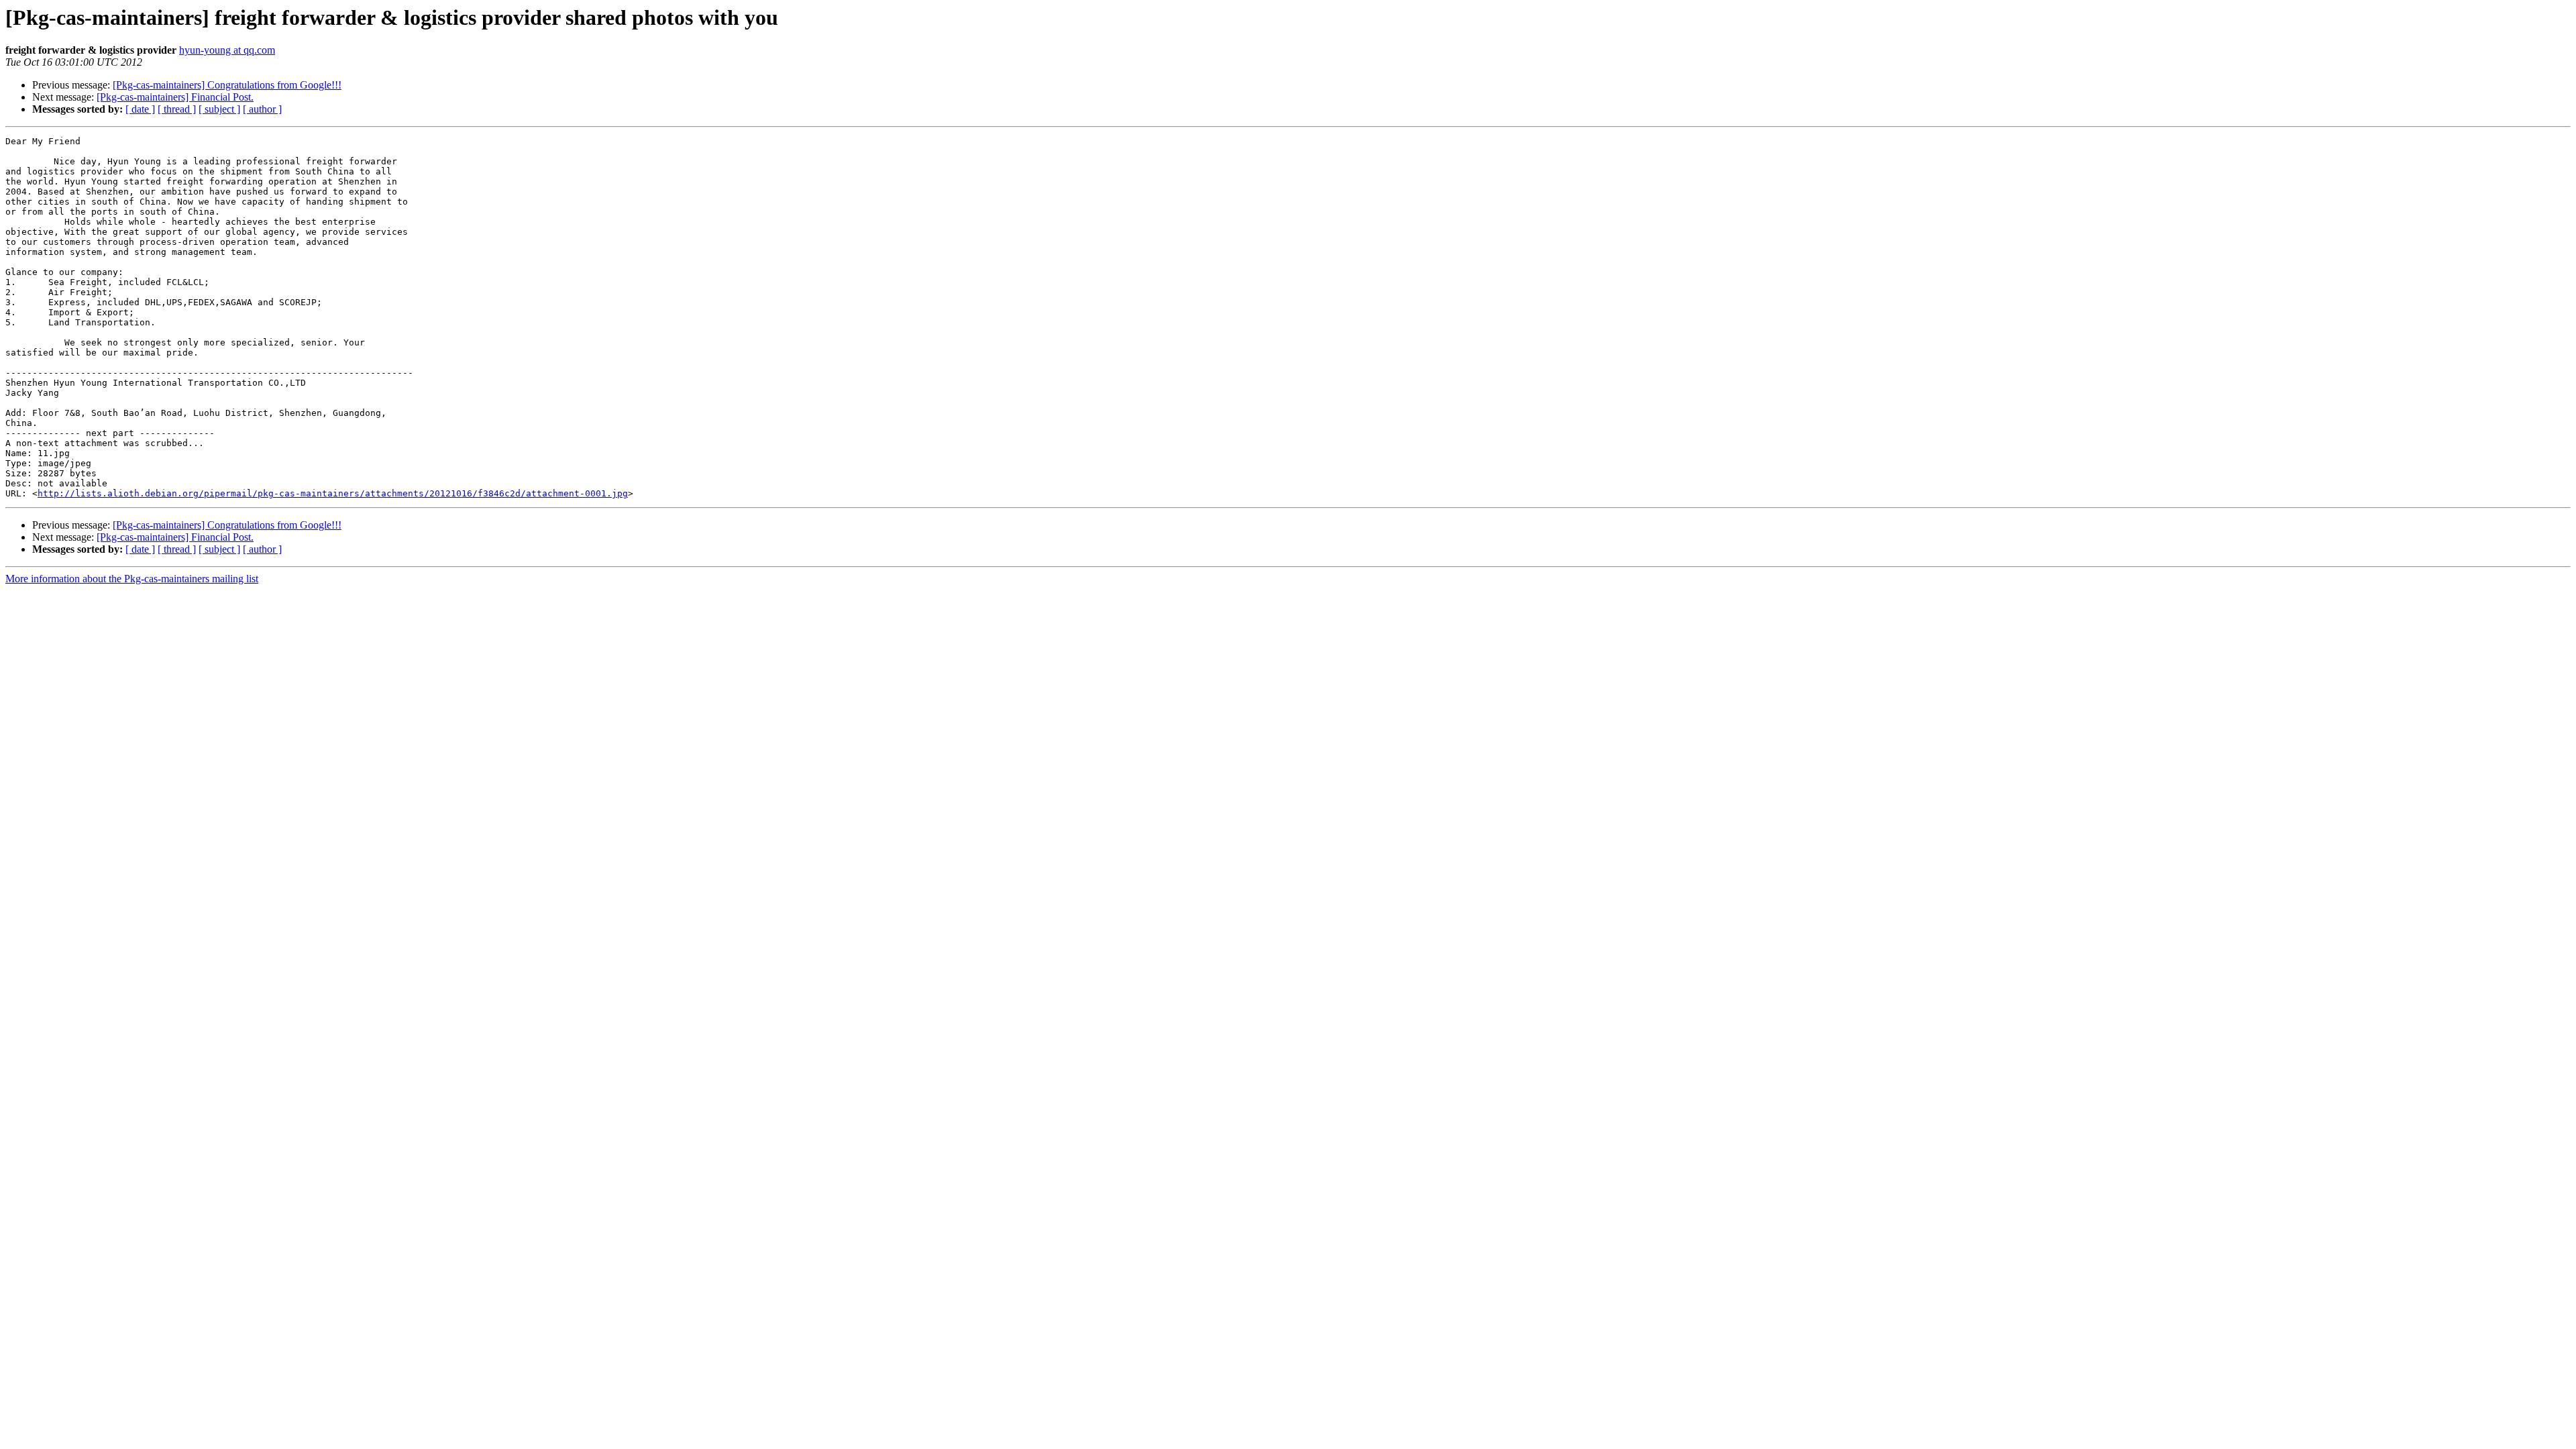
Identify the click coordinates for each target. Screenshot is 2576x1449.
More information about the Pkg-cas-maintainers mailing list (132, 579)
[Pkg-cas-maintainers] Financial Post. (175, 97)
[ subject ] (219, 109)
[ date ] (140, 109)
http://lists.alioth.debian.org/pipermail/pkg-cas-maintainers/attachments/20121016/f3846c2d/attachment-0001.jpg (333, 493)
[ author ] (262, 109)
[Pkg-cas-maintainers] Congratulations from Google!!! (227, 85)
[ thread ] (177, 109)
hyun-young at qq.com (227, 50)
